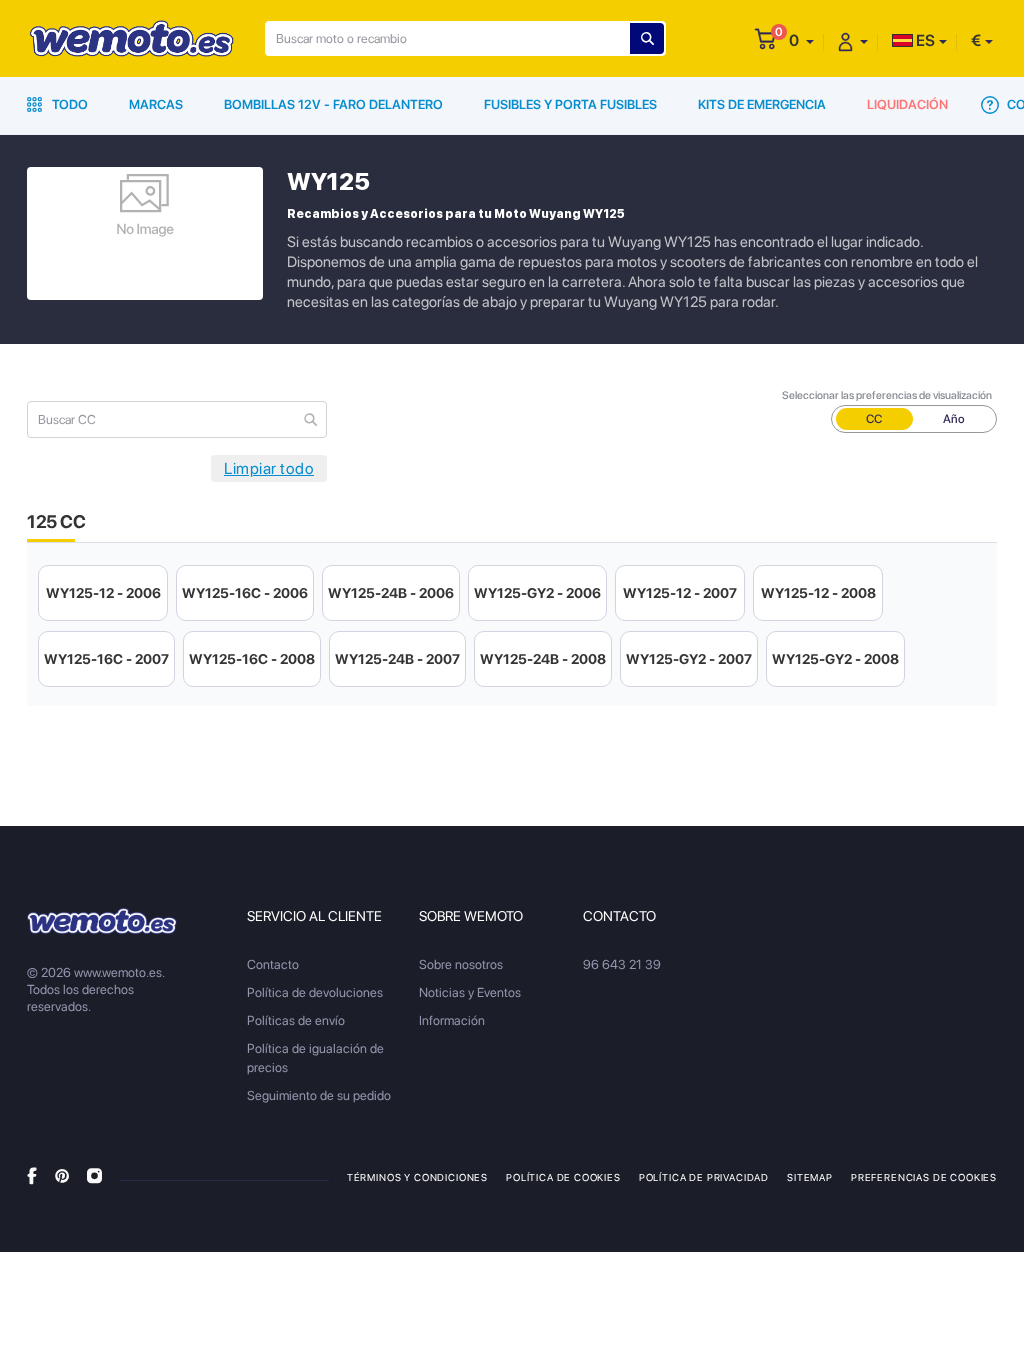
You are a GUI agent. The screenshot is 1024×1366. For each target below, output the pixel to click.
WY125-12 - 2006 (103, 593)
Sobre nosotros (461, 964)
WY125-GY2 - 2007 (689, 659)
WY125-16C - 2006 (245, 593)
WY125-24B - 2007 (397, 659)
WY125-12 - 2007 (680, 593)
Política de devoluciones (315, 992)
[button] (801, 40)
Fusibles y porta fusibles (570, 104)
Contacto (273, 964)
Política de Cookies (563, 1177)
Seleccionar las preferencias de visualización (887, 395)
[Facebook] (32, 1175)
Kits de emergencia (762, 104)
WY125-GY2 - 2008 (835, 659)
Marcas (156, 104)
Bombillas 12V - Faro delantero (333, 104)
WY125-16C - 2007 (106, 659)
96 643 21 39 (622, 964)
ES (924, 40)
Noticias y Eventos (470, 992)
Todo (68, 104)
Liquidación (907, 104)
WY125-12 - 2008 (818, 593)
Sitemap (810, 1177)
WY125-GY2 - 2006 (537, 593)
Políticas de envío (296, 1020)
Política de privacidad (704, 1177)
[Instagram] (94, 1175)
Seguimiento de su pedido (319, 1095)
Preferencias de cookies (924, 1177)
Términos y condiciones (417, 1177)
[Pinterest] (62, 1175)
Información (452, 1020)
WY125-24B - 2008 (543, 659)
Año (954, 419)
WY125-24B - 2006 (391, 593)
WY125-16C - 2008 (252, 659)
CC (874, 419)
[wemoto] (102, 921)
